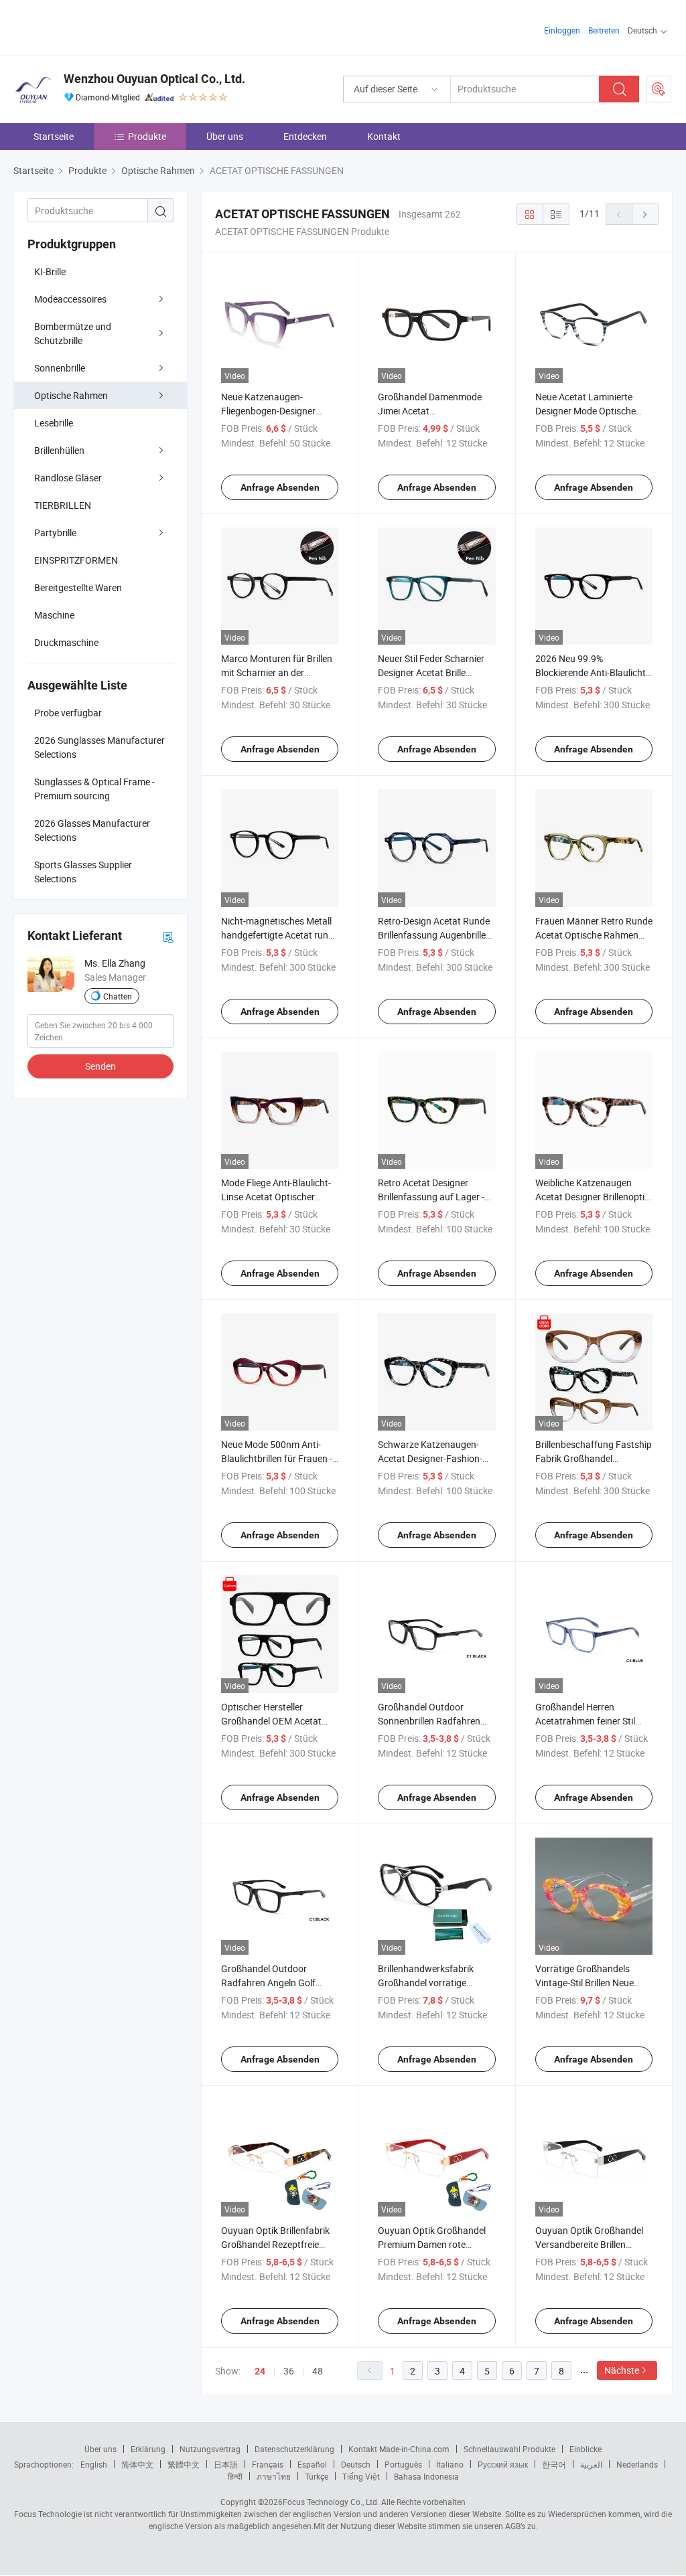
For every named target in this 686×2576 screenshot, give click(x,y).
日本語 (226, 2464)
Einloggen (562, 30)
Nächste (622, 2370)
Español (312, 2464)
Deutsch (356, 2464)
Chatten (118, 996)
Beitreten (604, 30)
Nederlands (637, 2464)
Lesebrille (54, 423)
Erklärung (148, 2449)
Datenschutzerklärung (294, 2449)
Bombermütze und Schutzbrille (73, 333)
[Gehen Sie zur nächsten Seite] (645, 214)
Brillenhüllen (59, 450)
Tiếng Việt (361, 2476)
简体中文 (137, 2464)
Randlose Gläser (68, 478)
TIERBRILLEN (63, 505)
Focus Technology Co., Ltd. (331, 2502)
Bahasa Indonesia (426, 2476)
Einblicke (586, 2449)
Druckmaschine (66, 642)
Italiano (450, 2464)
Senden (100, 1066)
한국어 (554, 2464)
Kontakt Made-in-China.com (399, 2449)
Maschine (54, 615)
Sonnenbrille (60, 368)
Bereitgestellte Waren (78, 587)
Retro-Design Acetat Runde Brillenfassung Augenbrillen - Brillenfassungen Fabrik (434, 935)
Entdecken (305, 136)
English (94, 2464)
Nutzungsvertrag (210, 2449)
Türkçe (317, 2476)
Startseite (54, 136)
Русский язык (503, 2464)
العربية (591, 2464)
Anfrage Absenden (280, 487)
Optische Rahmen (71, 395)
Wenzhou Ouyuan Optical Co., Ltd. (154, 79)
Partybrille (55, 533)
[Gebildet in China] (99, 26)
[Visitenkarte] (168, 936)
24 (260, 2371)
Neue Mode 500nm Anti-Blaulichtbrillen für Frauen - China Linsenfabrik (277, 1458)
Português (403, 2464)
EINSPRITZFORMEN (76, 560)
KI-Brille (50, 271)
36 (289, 2371)
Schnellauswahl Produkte (509, 2449)
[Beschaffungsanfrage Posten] (659, 89)
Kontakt (384, 136)
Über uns (225, 136)
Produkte (147, 136)
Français (268, 2464)
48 (318, 2371)
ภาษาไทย (274, 2476)
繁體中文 (184, 2464)
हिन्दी (235, 2476)
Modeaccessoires (70, 299)
